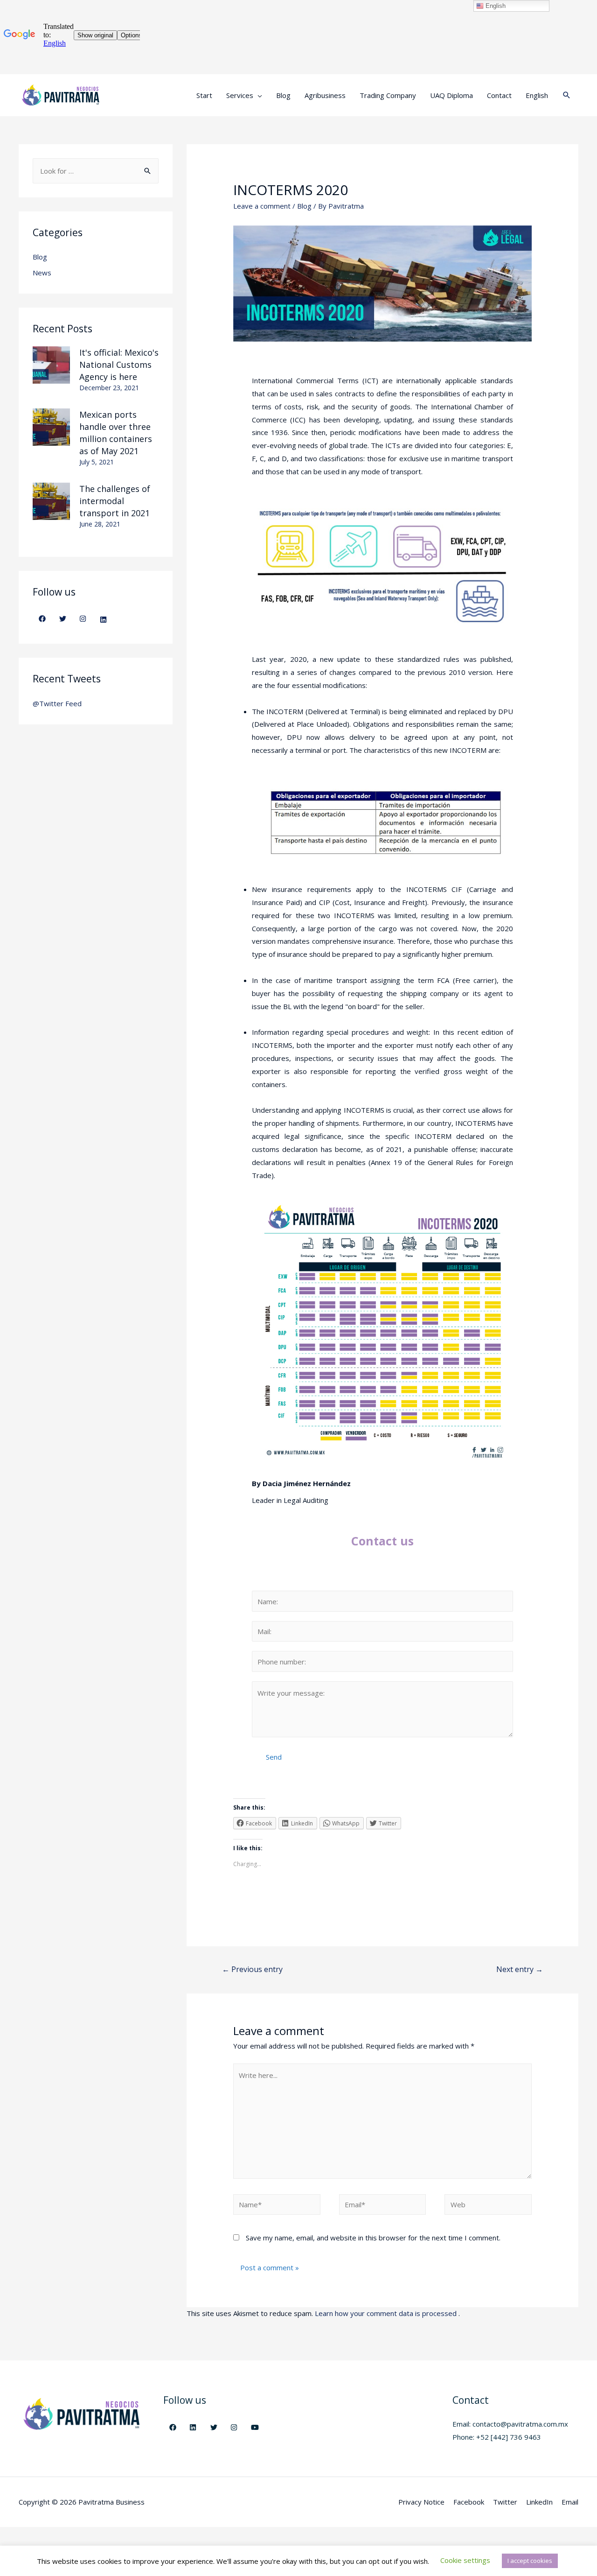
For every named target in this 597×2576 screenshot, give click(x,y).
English (495, 6)
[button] (465, 2560)
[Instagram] (83, 618)
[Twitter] (62, 618)
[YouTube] (255, 2427)
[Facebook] (42, 618)
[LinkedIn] (104, 619)
